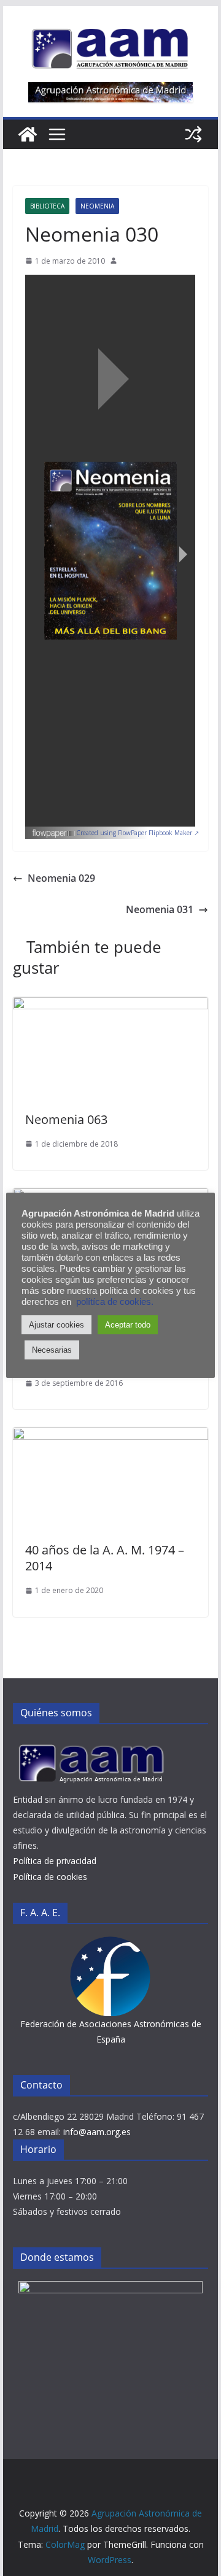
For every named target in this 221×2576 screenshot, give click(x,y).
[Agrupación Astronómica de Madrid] (28, 134)
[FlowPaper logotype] (54, 830)
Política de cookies (50, 1877)
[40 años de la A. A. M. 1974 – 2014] (110, 1436)
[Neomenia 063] (110, 1006)
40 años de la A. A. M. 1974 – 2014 (105, 1558)
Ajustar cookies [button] (56, 1325)
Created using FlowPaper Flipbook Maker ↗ (138, 833)
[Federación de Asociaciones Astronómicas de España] (110, 1944)
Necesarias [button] (52, 1350)
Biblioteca (47, 206)
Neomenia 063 (66, 1119)
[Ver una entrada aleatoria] (193, 134)
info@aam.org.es (97, 2132)
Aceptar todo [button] (128, 1325)
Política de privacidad (55, 1861)
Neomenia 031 (160, 909)
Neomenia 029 (61, 878)
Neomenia (97, 206)
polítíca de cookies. (115, 1302)
